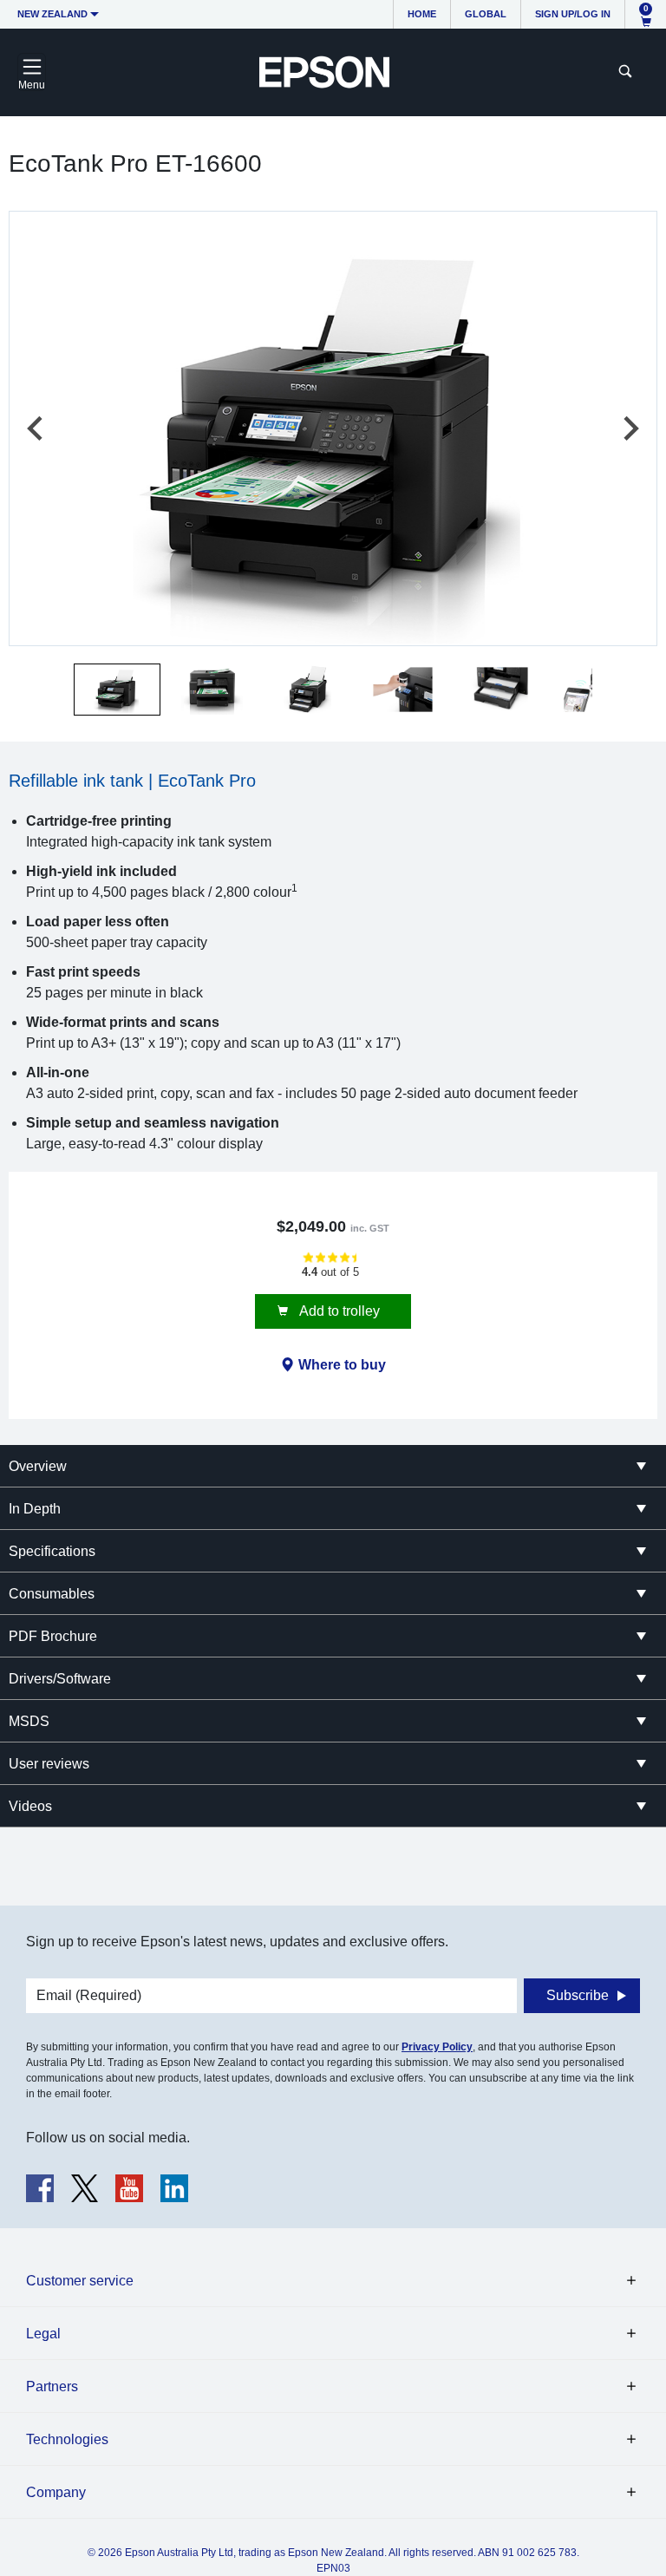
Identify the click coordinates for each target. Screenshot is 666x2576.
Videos (30, 1806)
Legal (43, 2334)
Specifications (52, 1551)
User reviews (49, 1764)
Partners (52, 2386)
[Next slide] (630, 428)
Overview (38, 1466)
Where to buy (342, 1365)
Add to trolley (338, 1311)
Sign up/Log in (573, 14)
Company (56, 2492)
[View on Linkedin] (174, 2188)
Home (422, 14)
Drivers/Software (60, 1679)
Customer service (80, 2281)
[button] (117, 690)
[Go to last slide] (36, 428)
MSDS (29, 1721)
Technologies (67, 2439)
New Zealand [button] (52, 14)
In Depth (35, 1509)
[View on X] (85, 2188)
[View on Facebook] (40, 2188)
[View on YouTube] (129, 2188)
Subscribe (578, 1995)
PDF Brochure (53, 1636)
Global (486, 14)
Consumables (52, 1594)
